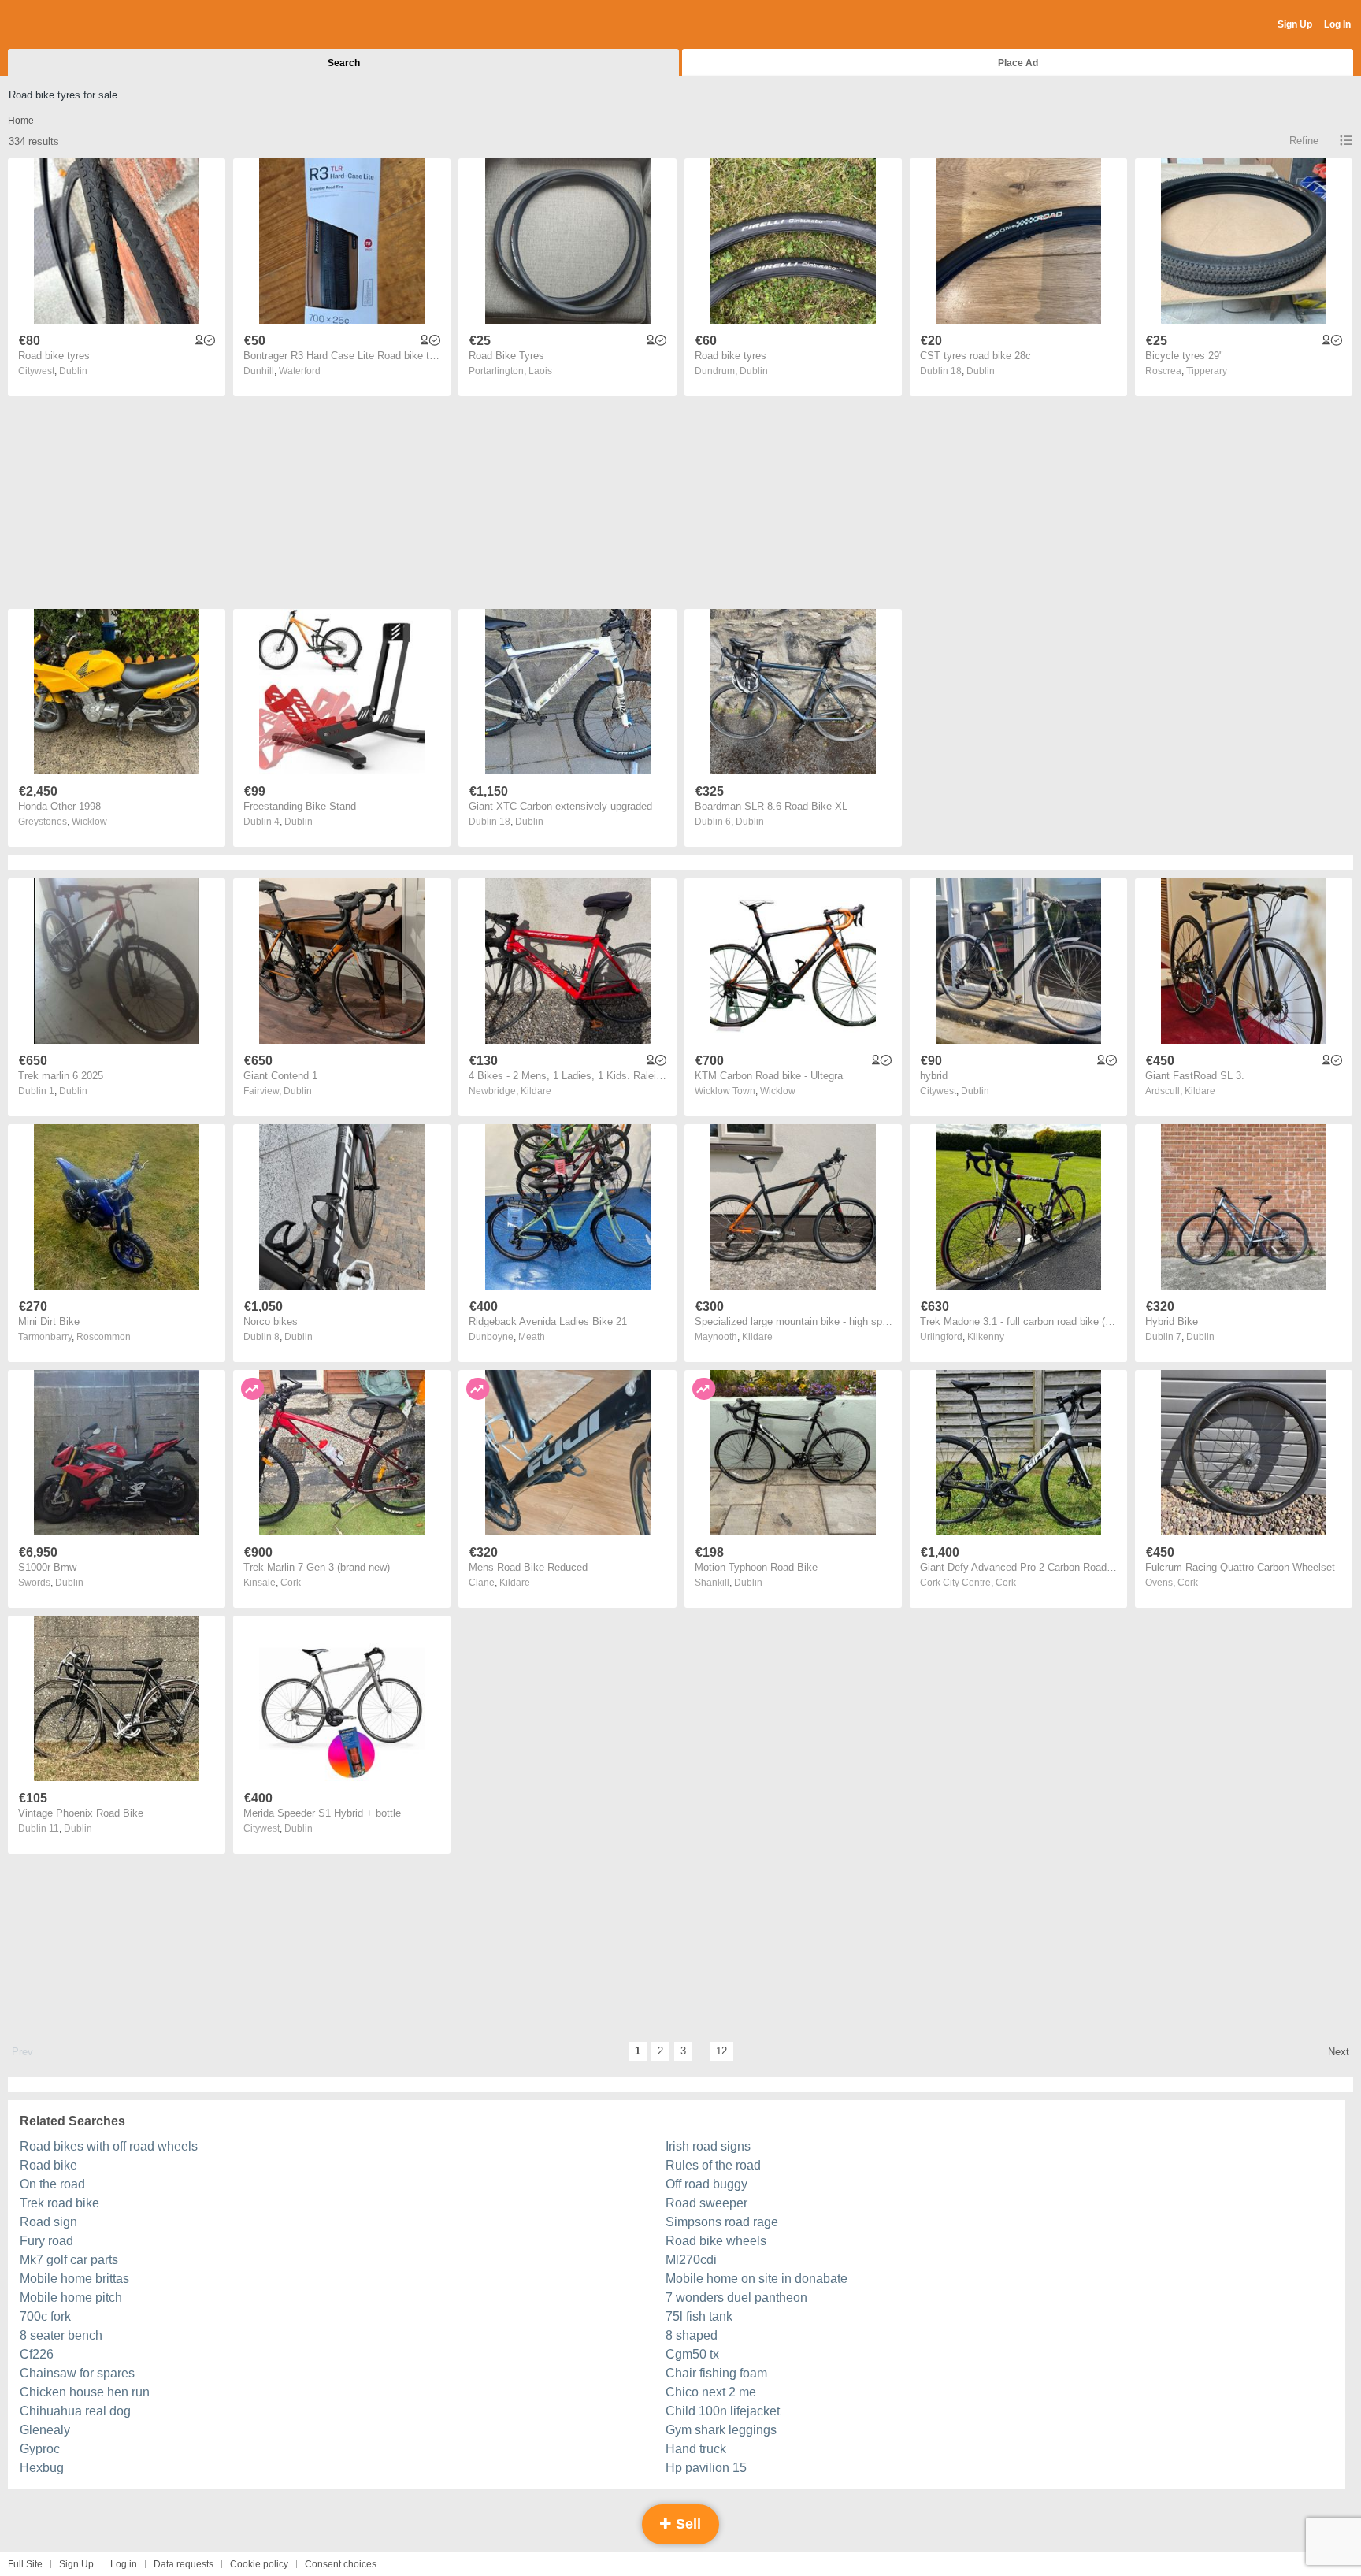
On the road (52, 2184)
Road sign (48, 2222)
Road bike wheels (716, 2241)
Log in (124, 2564)
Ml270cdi (691, 2260)
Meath (532, 1337)
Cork (291, 1583)
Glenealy (45, 2430)
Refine (1304, 141)
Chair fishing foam (716, 2373)
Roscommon (104, 1337)
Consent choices (341, 2564)
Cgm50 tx (692, 2354)
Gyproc (40, 2449)
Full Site (25, 2564)
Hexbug (42, 2468)
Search (344, 63)
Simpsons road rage (722, 2222)
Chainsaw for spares (77, 2373)
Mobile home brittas (74, 2279)
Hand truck (696, 2449)
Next (1339, 2052)
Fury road (46, 2241)
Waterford (300, 371)
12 (721, 2051)
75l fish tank (699, 2316)
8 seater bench (61, 2335)
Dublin (73, 371)
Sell (686, 2524)
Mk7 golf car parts (69, 2260)
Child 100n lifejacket (723, 2411)
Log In (1337, 24)
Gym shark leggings (721, 2430)
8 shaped (692, 2335)
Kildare (536, 1091)
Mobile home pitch (71, 2298)
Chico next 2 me (711, 2392)
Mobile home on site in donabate (757, 2279)
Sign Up (1295, 24)
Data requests (184, 2564)
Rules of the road (713, 2165)
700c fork (45, 2316)
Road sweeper (706, 2203)
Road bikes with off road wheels (109, 2146)
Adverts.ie (70, 25)
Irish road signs (708, 2146)
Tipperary (1207, 371)
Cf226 (37, 2354)
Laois (540, 371)
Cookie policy (259, 2564)
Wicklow (89, 822)
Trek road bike (59, 2203)
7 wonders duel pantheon (736, 2298)
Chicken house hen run (85, 2392)
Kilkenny (986, 1337)
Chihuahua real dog (75, 2411)
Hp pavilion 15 (706, 2468)
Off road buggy (706, 2184)
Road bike (48, 2165)
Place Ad (1018, 63)
